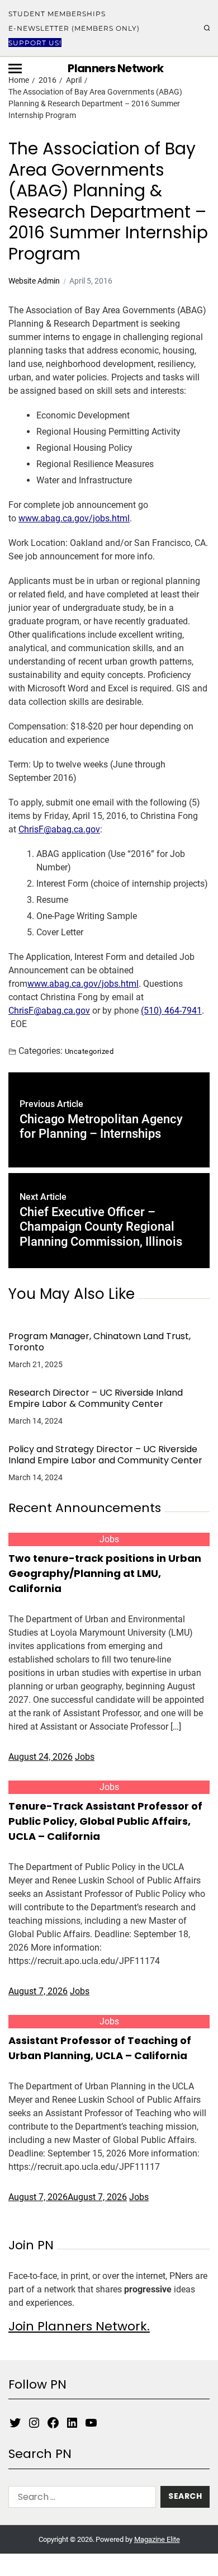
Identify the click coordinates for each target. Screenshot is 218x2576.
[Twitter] (15, 2423)
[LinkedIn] (72, 2423)
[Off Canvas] (15, 69)
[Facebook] (53, 2423)
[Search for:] (80, 2499)
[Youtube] (91, 2423)
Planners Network (115, 68)
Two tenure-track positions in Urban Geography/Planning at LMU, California (105, 1573)
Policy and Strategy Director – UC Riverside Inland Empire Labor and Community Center (105, 1455)
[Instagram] (34, 2423)
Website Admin (34, 281)
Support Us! (35, 43)
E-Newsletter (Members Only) (74, 28)
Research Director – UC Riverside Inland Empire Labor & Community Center (96, 1398)
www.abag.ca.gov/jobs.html (74, 518)
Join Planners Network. (79, 2326)
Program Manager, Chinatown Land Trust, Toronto (99, 1342)
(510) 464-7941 (171, 1011)
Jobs (109, 1539)
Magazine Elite (157, 2539)
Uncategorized (89, 1051)
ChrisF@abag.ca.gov (59, 829)
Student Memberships (57, 14)
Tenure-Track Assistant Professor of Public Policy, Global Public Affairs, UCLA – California (105, 1821)
